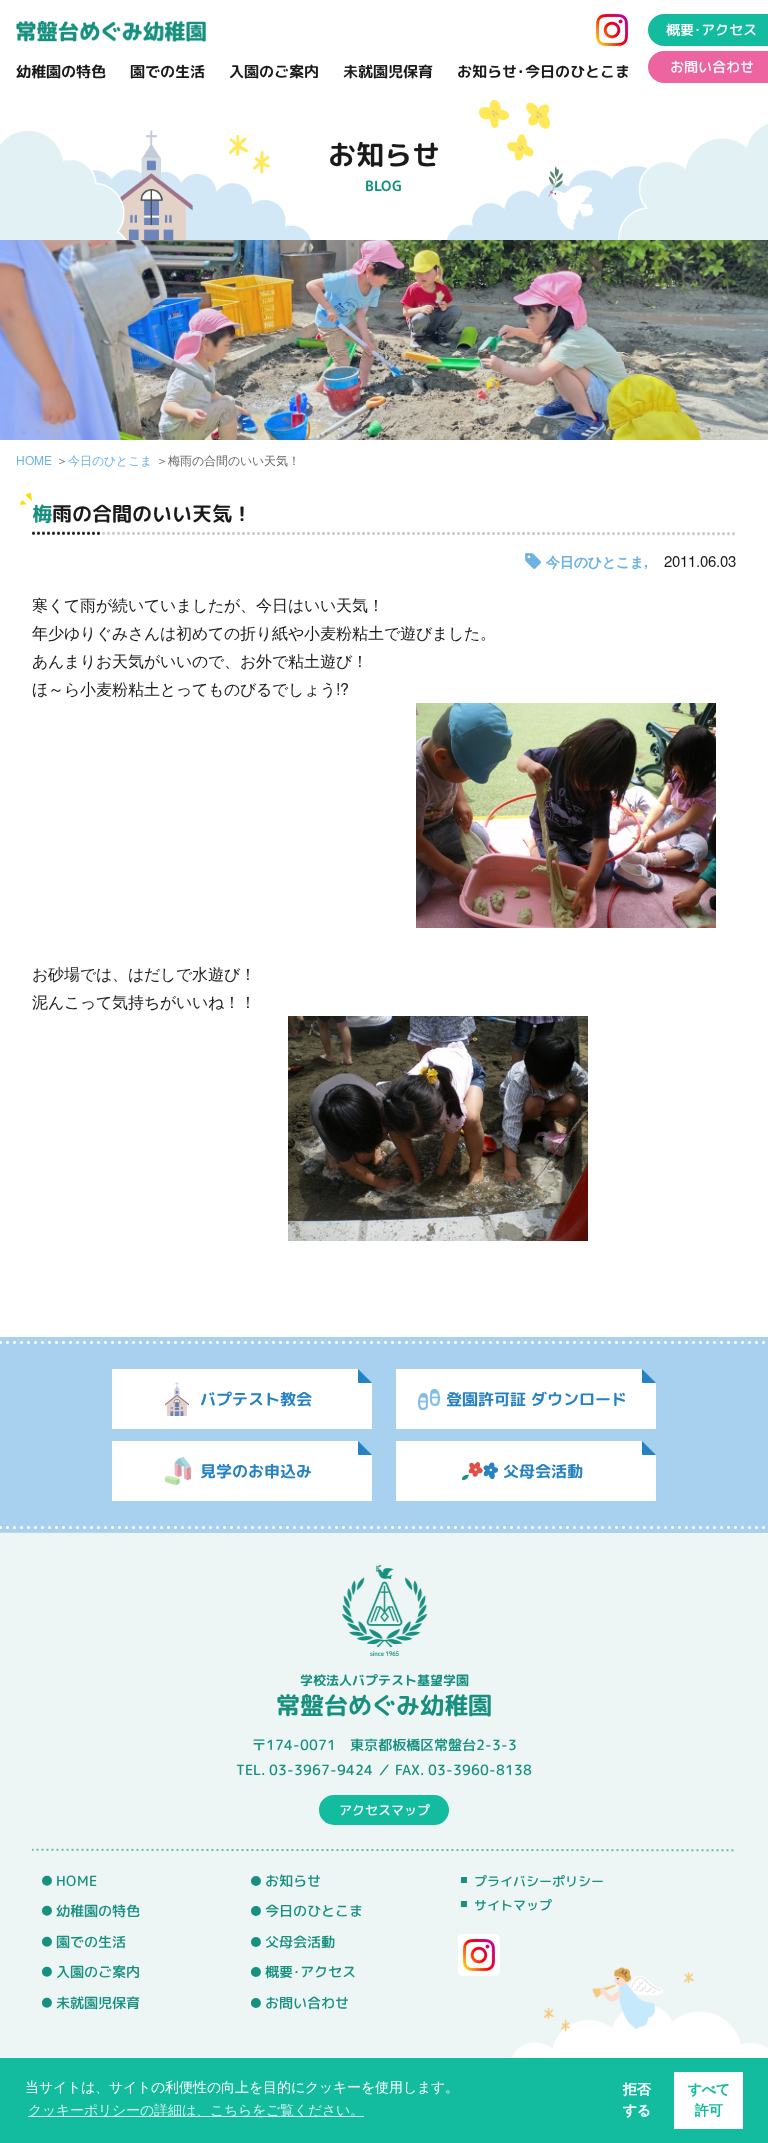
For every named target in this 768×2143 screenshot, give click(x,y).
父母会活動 (300, 1942)
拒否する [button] (637, 2099)
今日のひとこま (110, 459)
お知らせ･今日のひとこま (543, 71)
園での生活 (167, 71)
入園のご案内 (274, 71)
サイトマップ (513, 1905)
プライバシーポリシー (539, 1881)
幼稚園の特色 (61, 71)
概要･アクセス (711, 30)
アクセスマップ (384, 1810)
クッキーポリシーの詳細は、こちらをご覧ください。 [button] (196, 2110)
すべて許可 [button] (709, 2099)
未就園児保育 (388, 71)
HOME (34, 459)
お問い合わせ (712, 67)
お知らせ (293, 1881)
